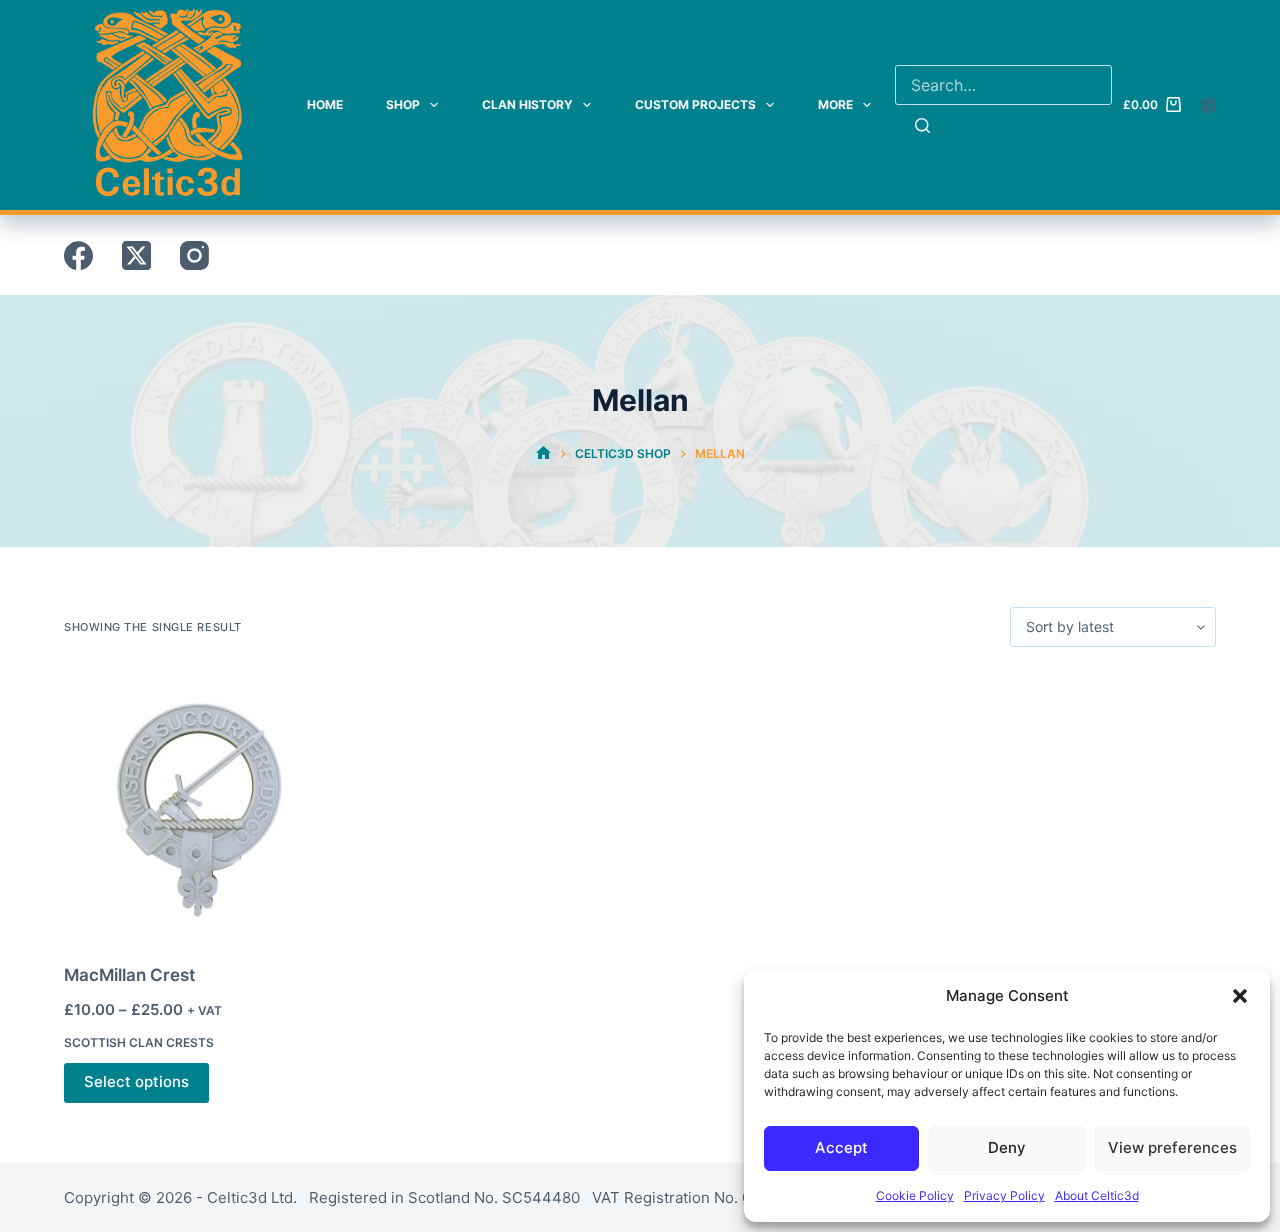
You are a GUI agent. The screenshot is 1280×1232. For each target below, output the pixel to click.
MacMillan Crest (129, 975)
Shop (403, 104)
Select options (136, 1081)
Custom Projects (695, 104)
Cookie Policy (915, 1195)
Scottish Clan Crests (139, 1042)
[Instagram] (194, 255)
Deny (1007, 1147)
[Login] (1208, 105)
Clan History (527, 104)
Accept (841, 1147)
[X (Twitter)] (136, 255)
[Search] (922, 125)
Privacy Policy (1004, 1195)
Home (325, 104)
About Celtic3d (1097, 1195)
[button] (1240, 996)
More (835, 104)
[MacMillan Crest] (197, 805)
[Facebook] (78, 255)
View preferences (1172, 1147)
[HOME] (543, 453)
